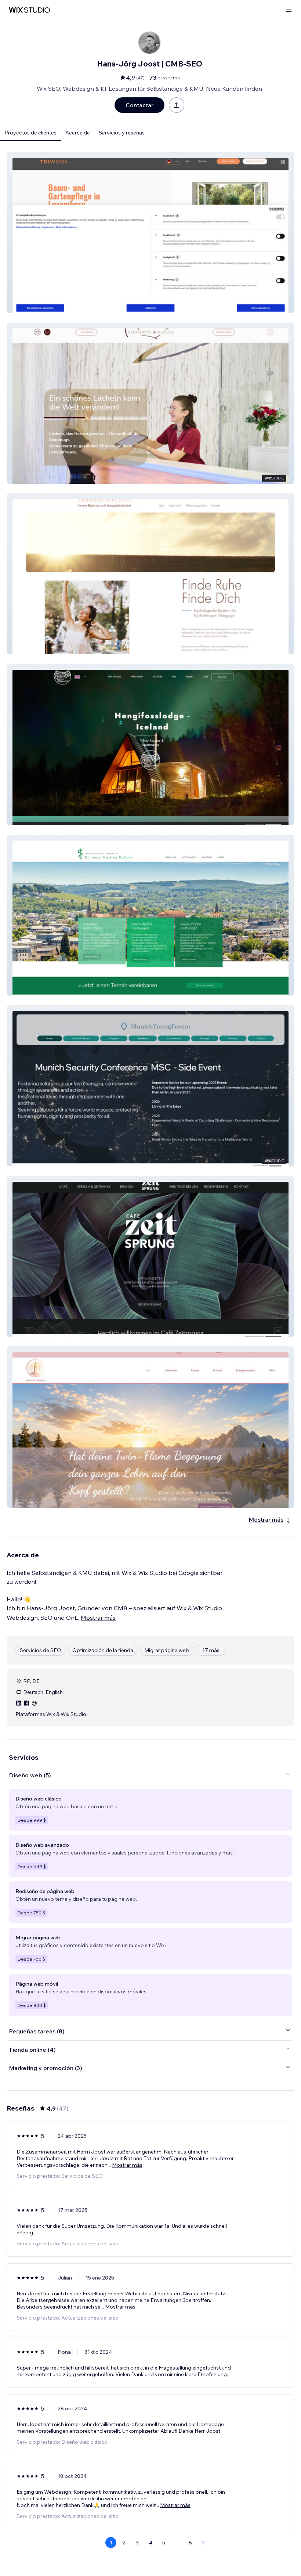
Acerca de (78, 133)
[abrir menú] (289, 10)
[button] (150, 233)
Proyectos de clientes (30, 133)
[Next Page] (203, 2543)
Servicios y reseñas (122, 133)
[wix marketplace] (29, 10)
